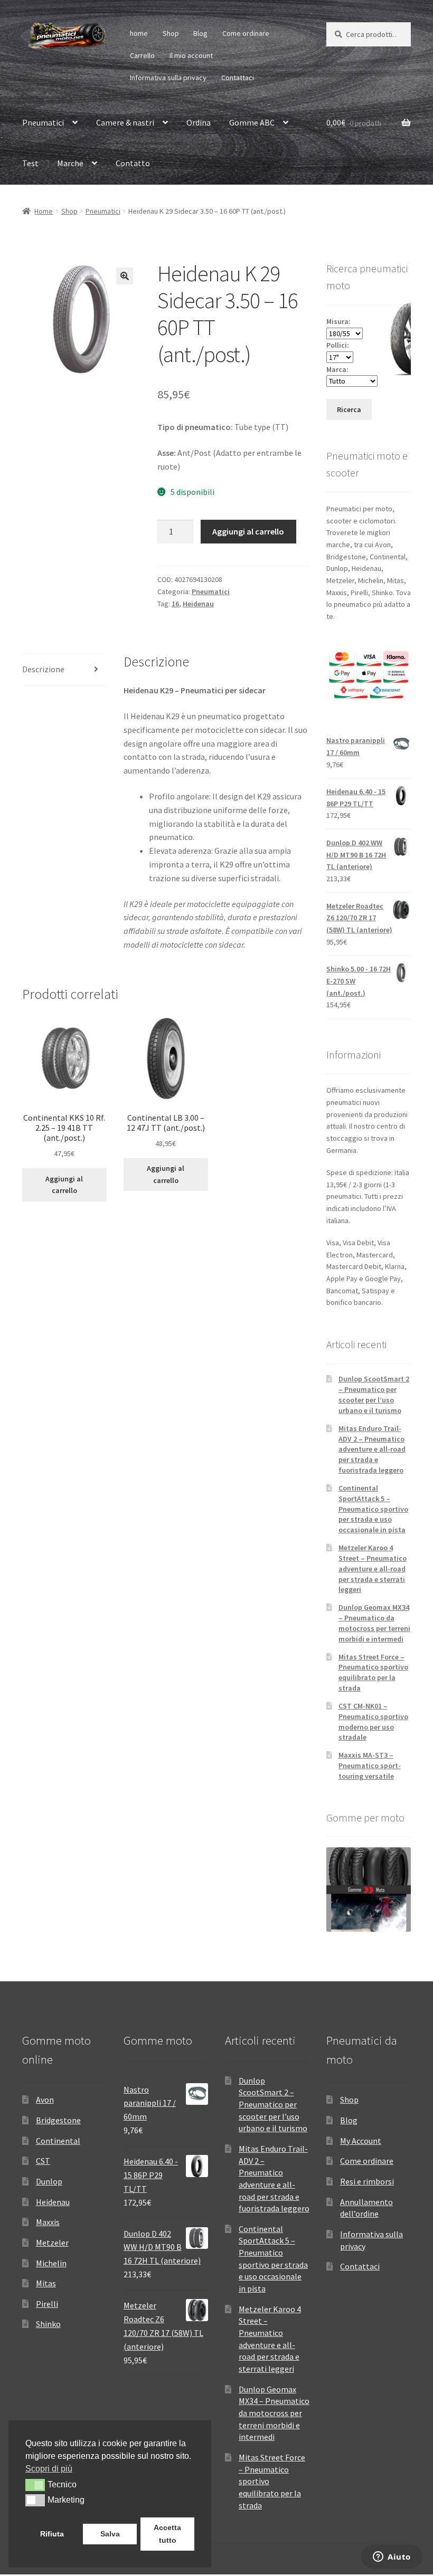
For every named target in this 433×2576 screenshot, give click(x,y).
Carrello (142, 55)
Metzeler (52, 2243)
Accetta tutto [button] (167, 2534)
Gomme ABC (252, 122)
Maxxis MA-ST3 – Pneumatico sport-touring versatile (370, 1766)
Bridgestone (58, 2120)
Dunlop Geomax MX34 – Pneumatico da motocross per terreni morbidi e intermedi (374, 1623)
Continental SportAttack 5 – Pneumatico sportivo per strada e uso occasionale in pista (373, 1509)
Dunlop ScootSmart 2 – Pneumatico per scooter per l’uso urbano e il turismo (374, 1394)
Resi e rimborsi (367, 2181)
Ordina (199, 122)
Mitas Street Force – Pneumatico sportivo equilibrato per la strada (373, 1672)
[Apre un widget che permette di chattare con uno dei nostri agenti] (392, 2558)
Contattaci (238, 78)
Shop (171, 33)
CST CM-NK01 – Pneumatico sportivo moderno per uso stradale (373, 1721)
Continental (58, 2141)
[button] (125, 276)
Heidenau (198, 604)
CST (43, 2161)
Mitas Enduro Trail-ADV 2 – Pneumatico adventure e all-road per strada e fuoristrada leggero (372, 1449)
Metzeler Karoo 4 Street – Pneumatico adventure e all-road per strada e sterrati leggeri (373, 1568)
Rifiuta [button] (52, 2534)
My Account (361, 2141)
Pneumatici (43, 122)
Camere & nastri (125, 122)
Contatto (133, 163)
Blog (200, 33)
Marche (70, 163)
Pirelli (47, 2304)
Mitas (46, 2283)
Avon (45, 2100)
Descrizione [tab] (43, 669)
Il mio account (191, 55)
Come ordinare (246, 33)
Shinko (48, 2324)
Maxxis (48, 2222)
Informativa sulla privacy (168, 78)
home (139, 33)
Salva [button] (110, 2534)
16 (175, 604)
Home (44, 211)
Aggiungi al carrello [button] (64, 1185)
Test (30, 163)
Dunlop (49, 2181)
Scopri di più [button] (49, 2469)
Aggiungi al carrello (248, 531)
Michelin (51, 2263)
